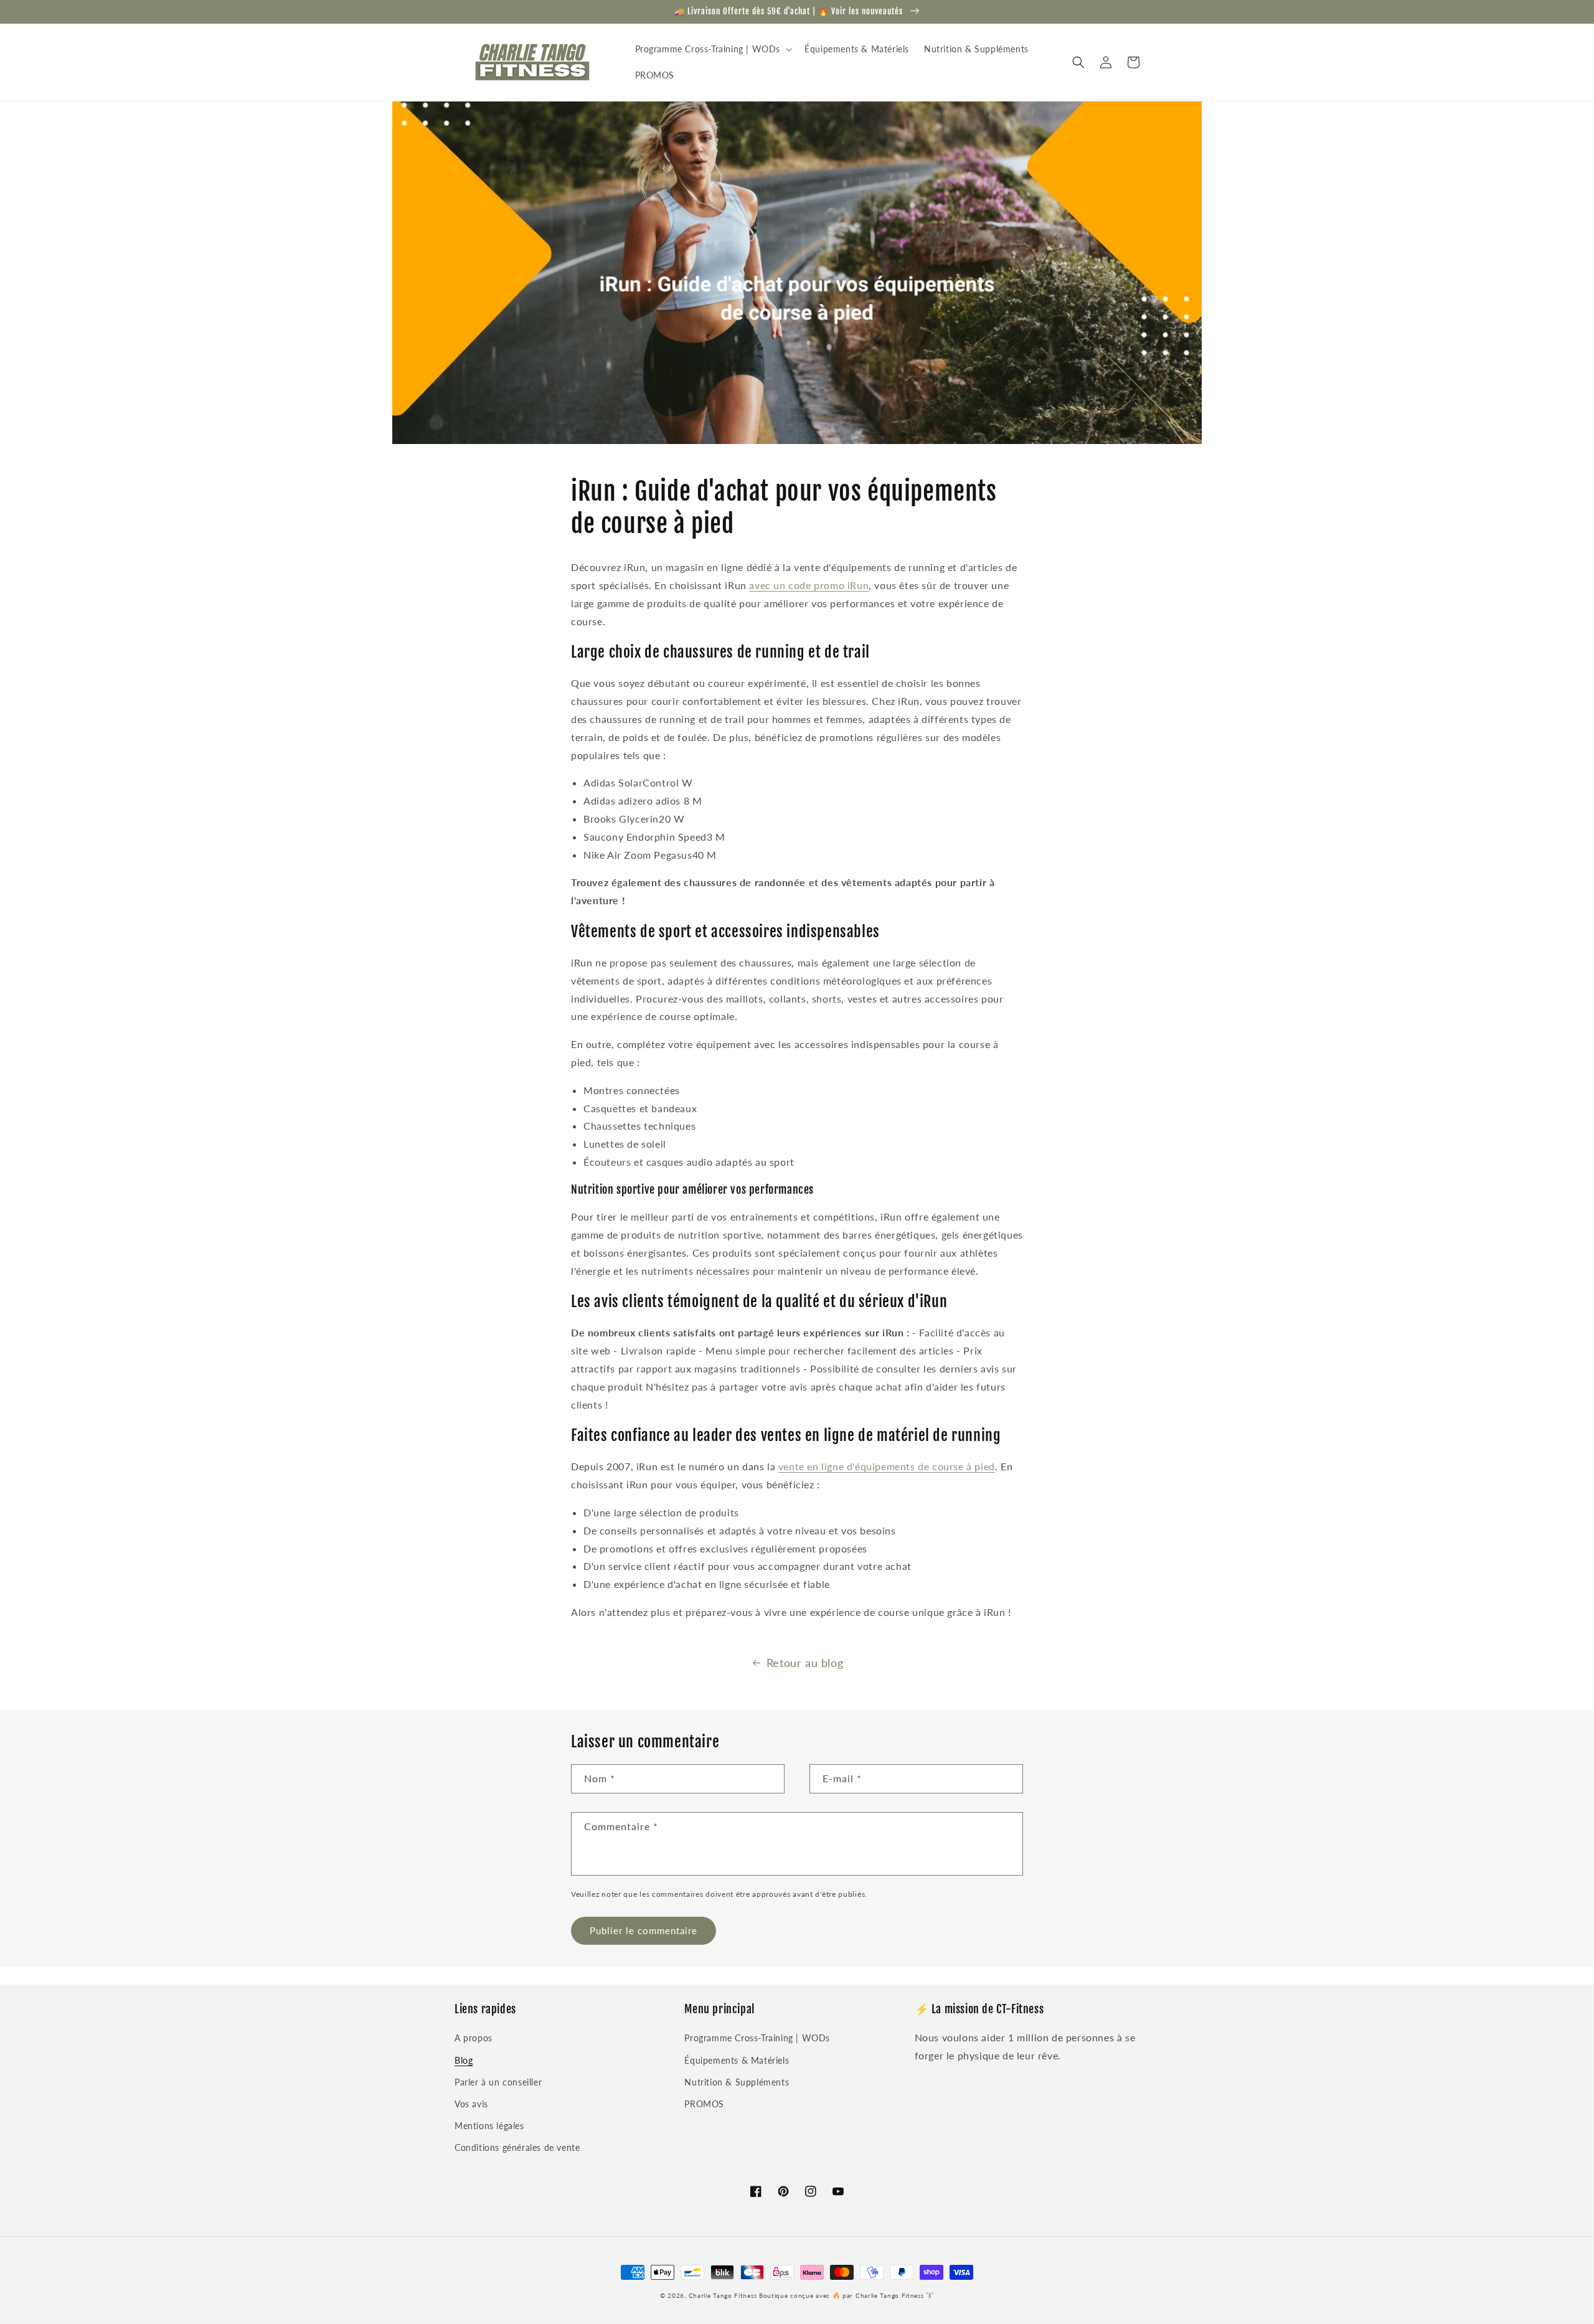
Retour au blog (805, 1663)
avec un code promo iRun (809, 585)
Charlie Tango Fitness (723, 2295)
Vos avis (471, 2104)
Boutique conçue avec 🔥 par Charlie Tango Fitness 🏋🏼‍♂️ (847, 2295)
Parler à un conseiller (498, 2082)
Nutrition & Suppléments (737, 2082)
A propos (474, 2038)
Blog (464, 2060)
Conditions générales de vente (517, 2147)
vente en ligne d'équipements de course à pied (887, 1466)
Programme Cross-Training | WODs (757, 2038)
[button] (713, 49)
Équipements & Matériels (737, 2060)
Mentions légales (489, 2126)
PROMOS (704, 2104)
